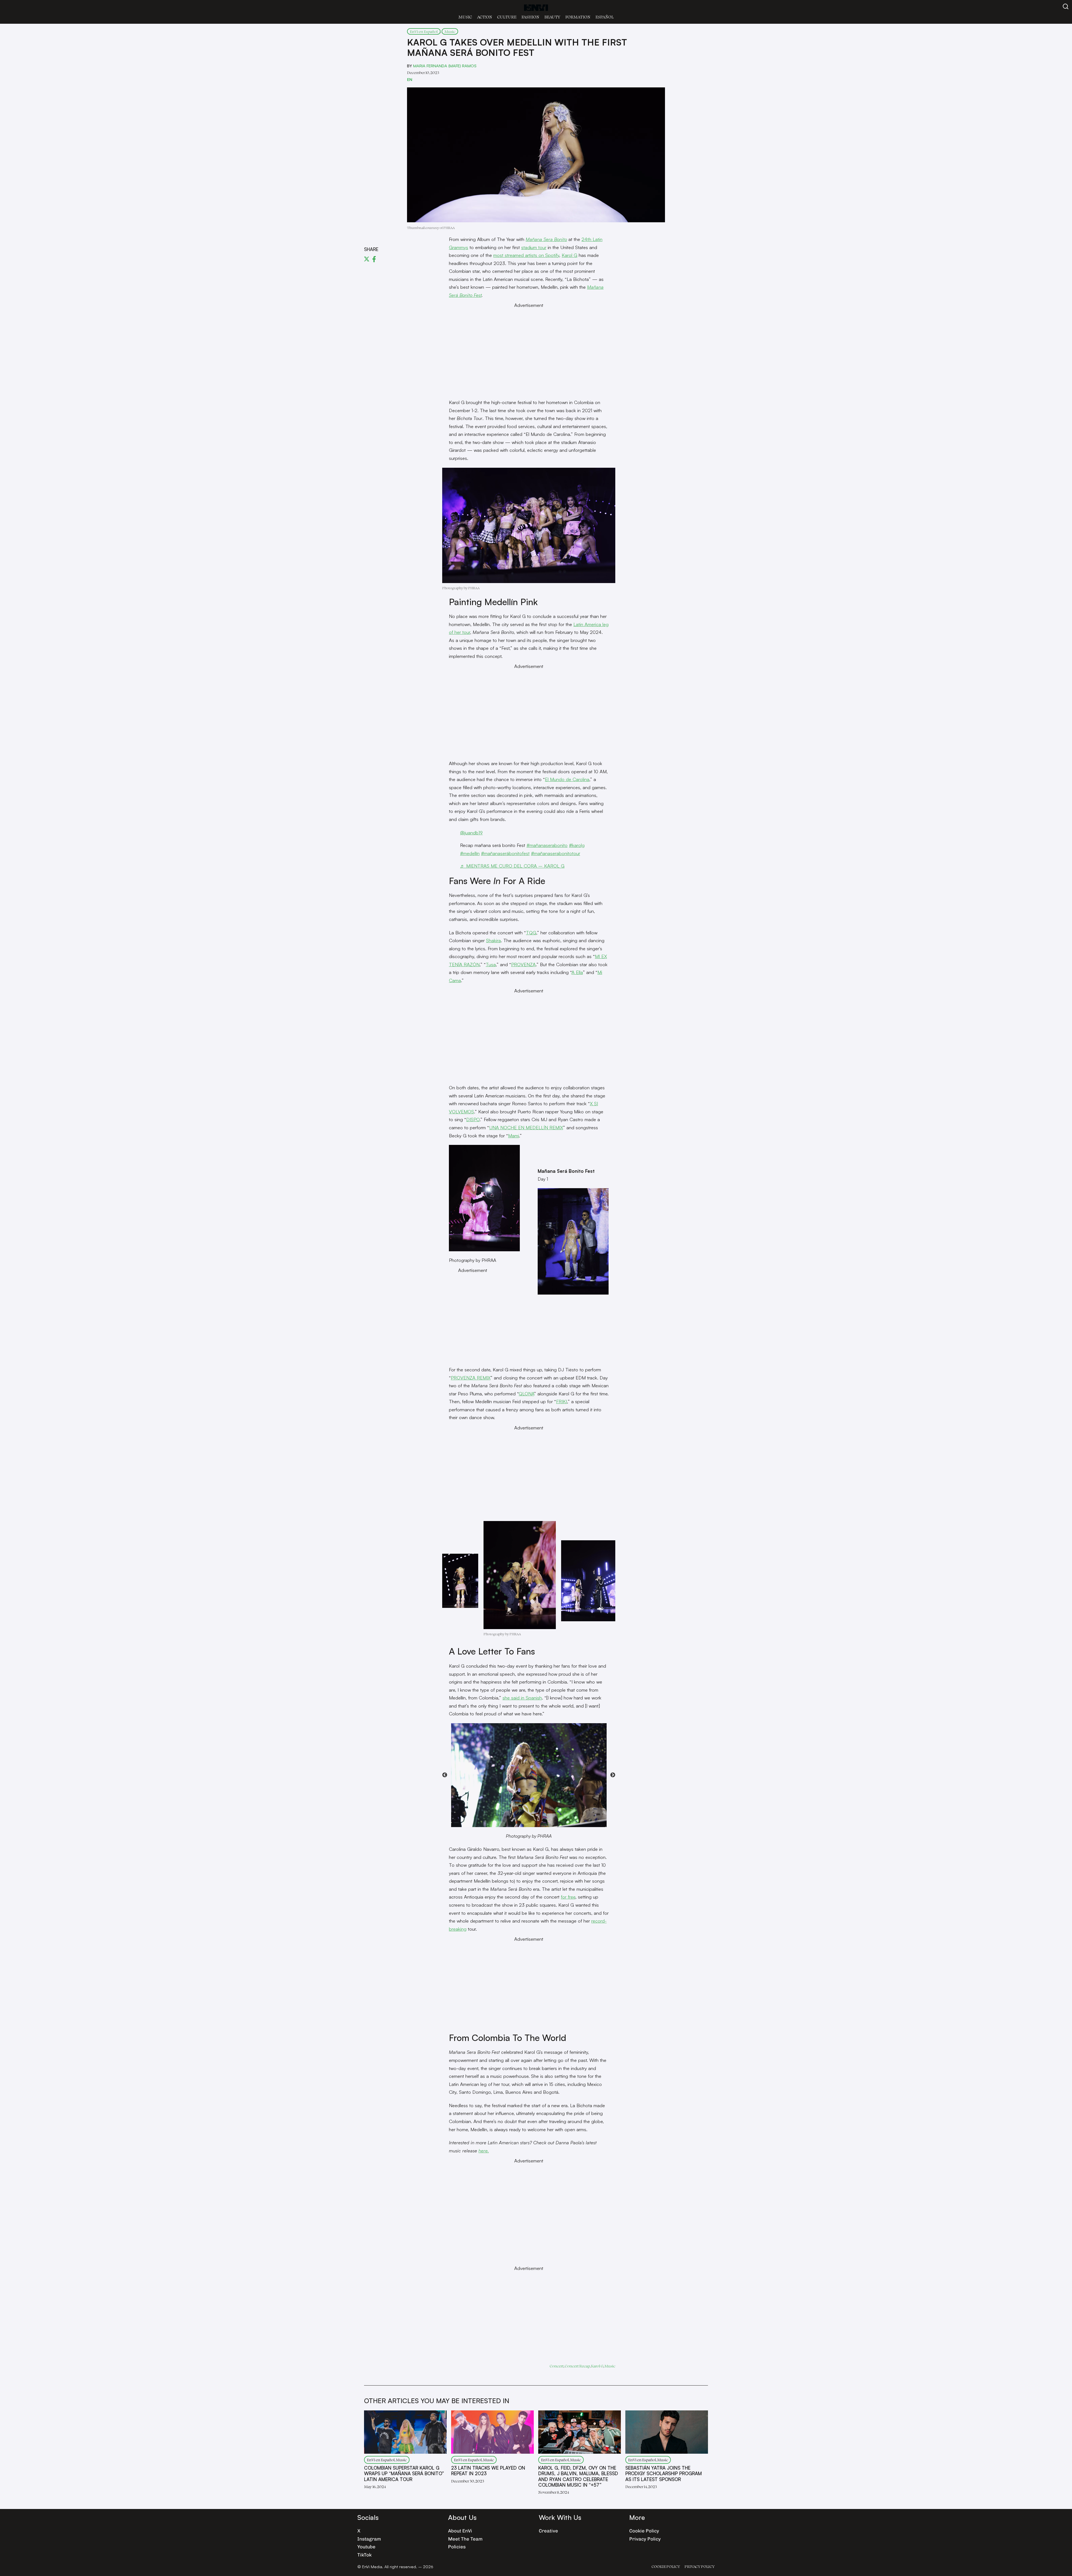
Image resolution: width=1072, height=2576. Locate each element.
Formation (578, 17)
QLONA (526, 1394)
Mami (514, 1136)
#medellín (470, 853)
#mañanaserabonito (547, 845)
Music (465, 17)
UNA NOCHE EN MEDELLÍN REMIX (526, 1127)
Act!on (485, 17)
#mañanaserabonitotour (556, 853)
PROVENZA (523, 964)
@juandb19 (471, 833)
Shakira (493, 940)
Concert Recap (577, 2366)
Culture (507, 17)
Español (605, 17)
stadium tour (534, 247)
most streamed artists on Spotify (526, 255)
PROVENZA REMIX (471, 1378)
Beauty (552, 17)
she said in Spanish (522, 1698)
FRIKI (562, 1401)
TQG (531, 933)
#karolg (577, 845)
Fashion (530, 17)
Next (613, 1775)
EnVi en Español (424, 31)
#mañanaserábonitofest (505, 853)
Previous (445, 1775)
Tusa (491, 964)
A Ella (577, 972)
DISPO (473, 1119)
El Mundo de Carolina (567, 779)
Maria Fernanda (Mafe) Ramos (445, 66)
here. (484, 2151)
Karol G (569, 255)
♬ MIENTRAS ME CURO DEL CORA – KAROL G (512, 866)
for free (568, 1897)
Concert (557, 2366)
